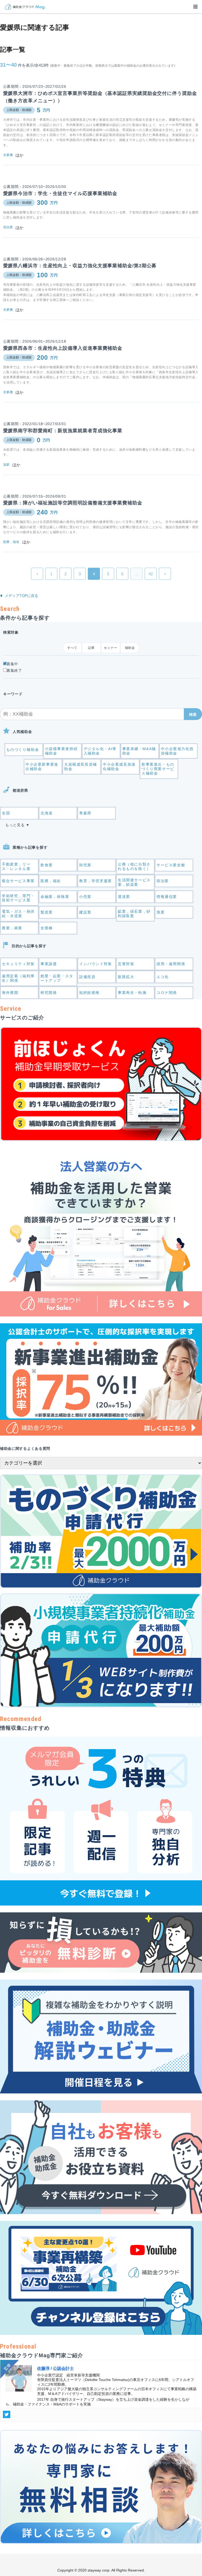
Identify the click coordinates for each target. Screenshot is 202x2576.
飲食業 (47, 865)
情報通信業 (167, 897)
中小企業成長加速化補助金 (119, 767)
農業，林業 (12, 928)
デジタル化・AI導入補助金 (100, 751)
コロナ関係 (167, 993)
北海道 (47, 813)
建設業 (85, 912)
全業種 (47, 928)
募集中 (12, 664)
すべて (72, 648)
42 (151, 574)
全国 (6, 813)
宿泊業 (163, 881)
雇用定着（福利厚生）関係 (18, 978)
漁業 (161, 912)
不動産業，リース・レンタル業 (16, 866)
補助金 (130, 648)
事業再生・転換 (132, 993)
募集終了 (14, 670)
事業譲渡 (49, 964)
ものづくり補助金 (23, 750)
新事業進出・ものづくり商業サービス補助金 (158, 769)
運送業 (124, 897)
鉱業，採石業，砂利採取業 (134, 914)
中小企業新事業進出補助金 (42, 767)
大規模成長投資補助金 (81, 767)
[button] (193, 714)
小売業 (85, 897)
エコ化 (163, 977)
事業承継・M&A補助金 (139, 751)
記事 (91, 648)
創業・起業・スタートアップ (57, 978)
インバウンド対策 (96, 964)
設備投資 (87, 977)
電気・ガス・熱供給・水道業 (18, 914)
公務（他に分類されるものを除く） (134, 866)
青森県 (85, 813)
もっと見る (15, 825)
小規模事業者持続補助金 (61, 751)
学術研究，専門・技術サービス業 (18, 898)
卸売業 (85, 865)
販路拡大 (126, 977)
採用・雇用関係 (171, 964)
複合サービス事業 (18, 881)
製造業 (47, 912)
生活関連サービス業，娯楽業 (134, 882)
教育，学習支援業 (96, 881)
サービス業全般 (171, 865)
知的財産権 (89, 993)
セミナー (110, 648)
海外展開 (10, 993)
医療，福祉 (51, 881)
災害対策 (126, 964)
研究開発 (49, 993)
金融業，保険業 (55, 897)
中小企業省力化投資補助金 (177, 751)
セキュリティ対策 (18, 964)
